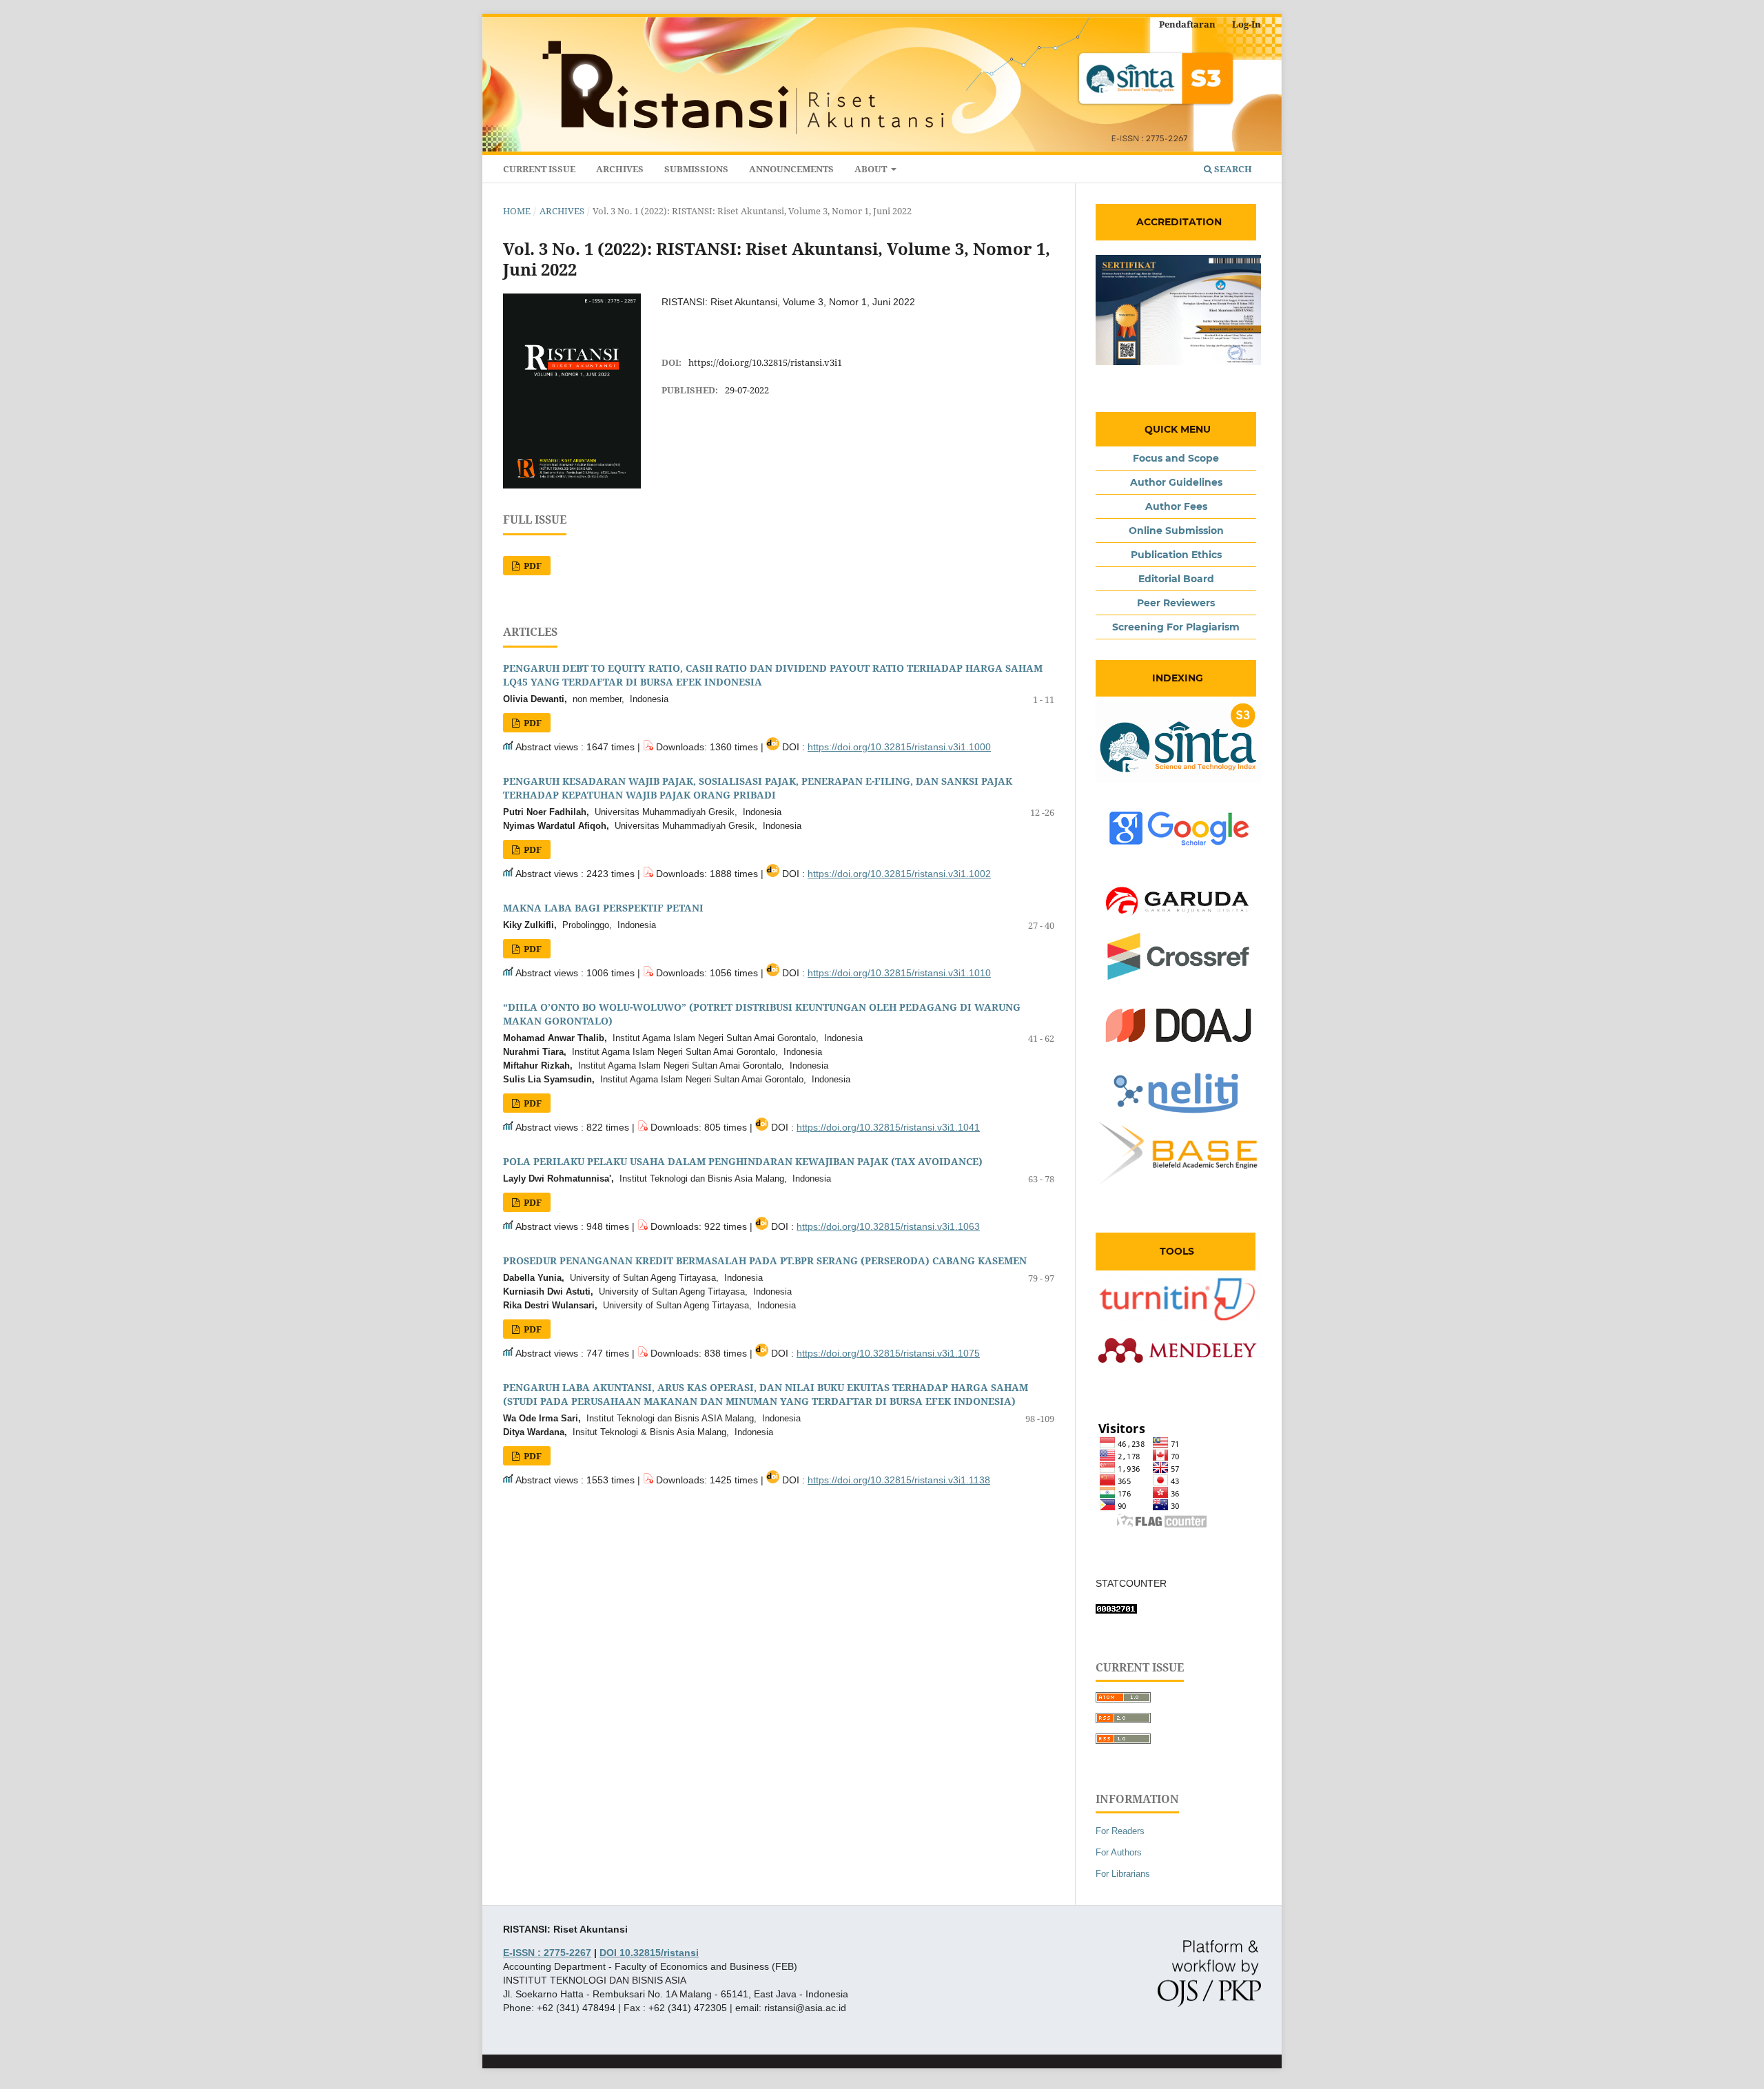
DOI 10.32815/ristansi (649, 1953)
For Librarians (1123, 1874)
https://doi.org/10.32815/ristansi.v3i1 (765, 362)
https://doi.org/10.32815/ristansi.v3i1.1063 (888, 1226)
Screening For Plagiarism (1176, 627)
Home (517, 211)
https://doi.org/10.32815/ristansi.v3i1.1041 (888, 1127)
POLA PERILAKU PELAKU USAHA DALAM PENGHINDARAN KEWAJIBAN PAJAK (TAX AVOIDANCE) (743, 1161)
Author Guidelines (1176, 482)
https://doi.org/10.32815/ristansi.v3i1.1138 (899, 1480)
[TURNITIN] (1178, 1320)
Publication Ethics (1176, 555)
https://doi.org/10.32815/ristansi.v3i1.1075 (888, 1353)
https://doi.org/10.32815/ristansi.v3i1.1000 (899, 747)
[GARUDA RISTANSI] (1178, 925)
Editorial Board (1176, 579)
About (872, 169)
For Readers (1120, 1831)
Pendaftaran (1187, 24)
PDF (532, 566)
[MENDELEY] (1178, 1373)
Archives (620, 169)
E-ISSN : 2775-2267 (547, 1953)
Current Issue (539, 169)
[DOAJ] (1178, 1049)
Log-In (1247, 24)
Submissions (696, 169)
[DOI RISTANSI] (1178, 978)
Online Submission (1176, 531)
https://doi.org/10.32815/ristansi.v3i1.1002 (899, 874)
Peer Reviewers (1176, 603)
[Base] (1178, 1184)
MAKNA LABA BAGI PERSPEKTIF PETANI (603, 908)
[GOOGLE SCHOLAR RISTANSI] (1178, 852)
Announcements (791, 169)
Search (1232, 169)
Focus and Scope (1176, 458)
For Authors (1119, 1852)
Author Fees (1176, 506)
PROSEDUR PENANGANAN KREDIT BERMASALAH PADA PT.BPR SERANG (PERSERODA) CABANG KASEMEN (765, 1260)
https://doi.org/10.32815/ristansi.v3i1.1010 (899, 973)
